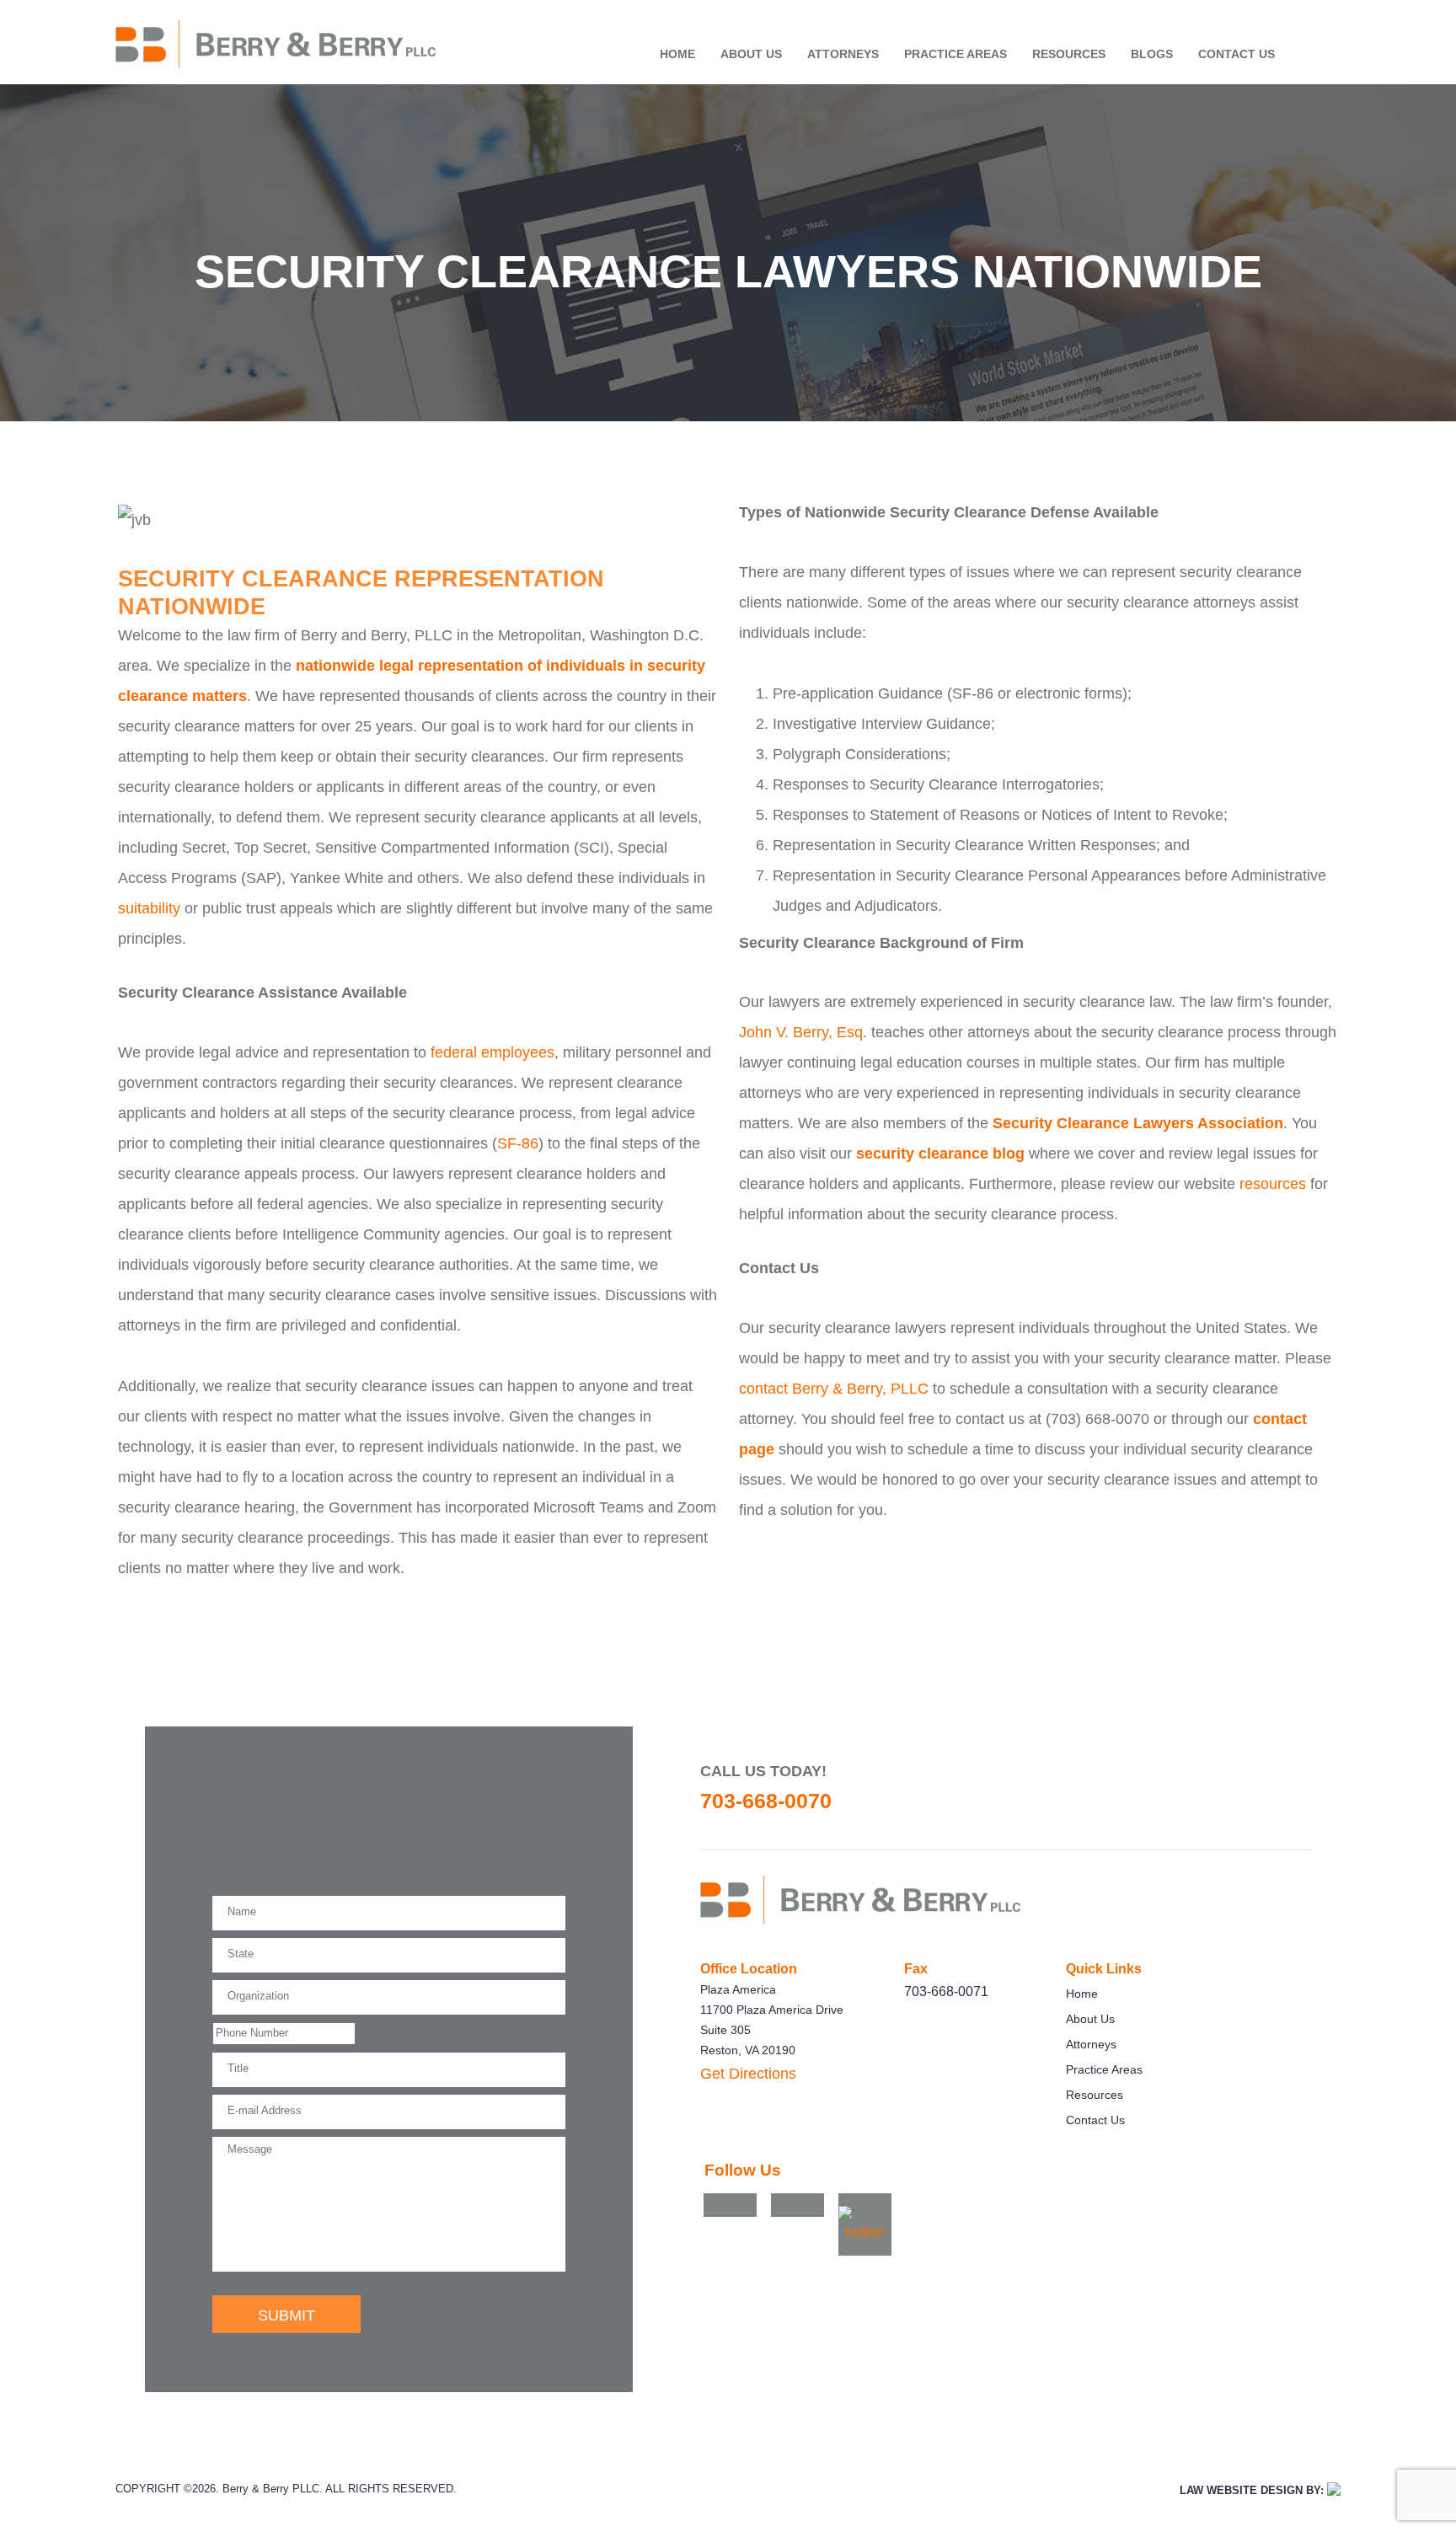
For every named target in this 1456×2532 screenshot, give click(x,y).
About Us (751, 54)
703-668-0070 (766, 1801)
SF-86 (518, 1143)
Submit (286, 2315)
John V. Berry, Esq (801, 1032)
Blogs (1152, 54)
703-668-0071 (946, 1991)
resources (1273, 1184)
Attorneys (843, 54)
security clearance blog (940, 1154)
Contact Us (1237, 54)
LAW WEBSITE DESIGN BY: (1252, 2491)
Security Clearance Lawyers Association (1138, 1123)
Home (677, 54)
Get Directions (748, 2074)
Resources (1069, 54)
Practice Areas (955, 54)
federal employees (492, 1052)
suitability (149, 908)
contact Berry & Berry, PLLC (834, 1389)
